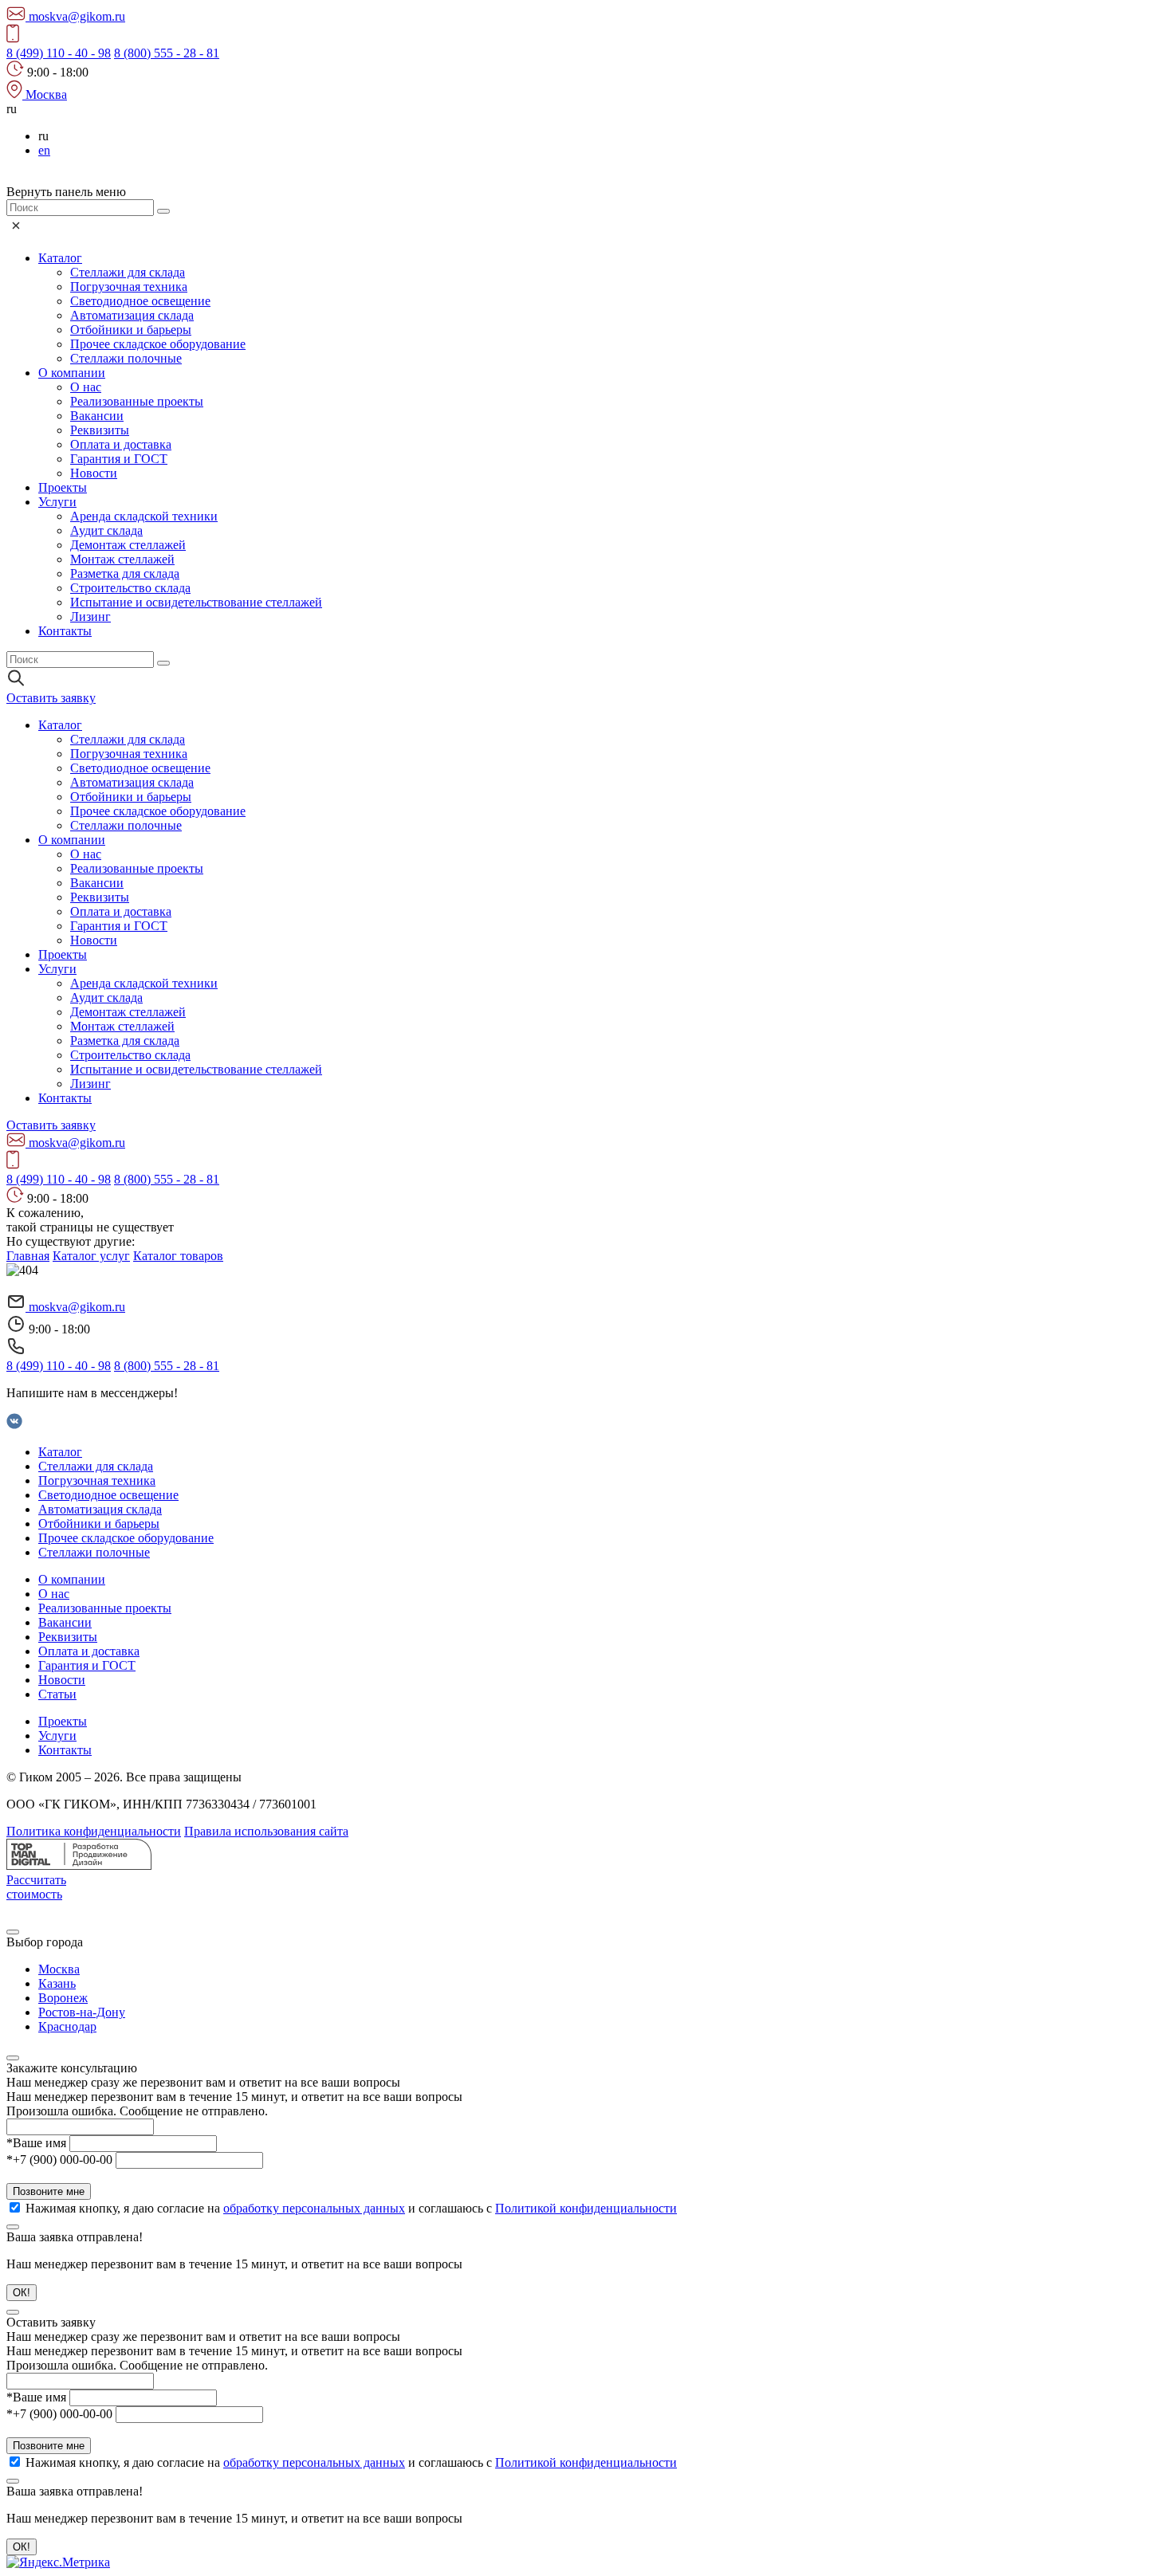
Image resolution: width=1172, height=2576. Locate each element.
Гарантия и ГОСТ (119, 459)
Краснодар (67, 2026)
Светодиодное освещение (140, 301)
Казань (57, 1983)
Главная (28, 1256)
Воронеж (63, 1998)
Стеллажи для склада (128, 272)
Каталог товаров (178, 1256)
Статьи (57, 1694)
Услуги (57, 502)
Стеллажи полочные (126, 358)
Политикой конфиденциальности (586, 2208)
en (44, 150)
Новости (94, 473)
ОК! (22, 2293)
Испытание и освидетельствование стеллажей (196, 602)
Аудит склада (106, 530)
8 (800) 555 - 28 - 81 (167, 53)
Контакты (65, 631)
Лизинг (90, 617)
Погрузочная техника (129, 287)
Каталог (60, 258)
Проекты (63, 487)
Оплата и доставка (121, 444)
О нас (86, 387)
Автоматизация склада (132, 315)
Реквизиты (100, 430)
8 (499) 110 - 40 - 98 (59, 53)
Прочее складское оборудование (158, 344)
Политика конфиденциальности (94, 1831)
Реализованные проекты (137, 401)
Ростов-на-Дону (82, 2012)
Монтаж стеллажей (122, 559)
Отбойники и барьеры (131, 330)
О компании (72, 373)
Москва (59, 1969)
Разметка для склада (125, 573)
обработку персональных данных (314, 2208)
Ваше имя (36, 2143)
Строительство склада (130, 588)
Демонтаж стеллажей (128, 545)
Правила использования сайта (266, 1831)
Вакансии (97, 416)
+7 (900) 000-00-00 (59, 2160)
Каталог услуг (91, 1256)
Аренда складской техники (144, 516)
